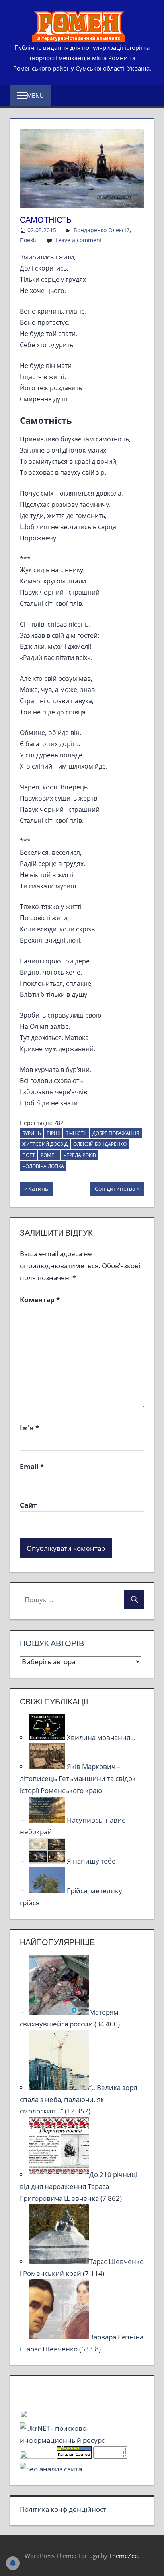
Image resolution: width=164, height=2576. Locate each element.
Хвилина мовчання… (101, 1737)
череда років (80, 1155)
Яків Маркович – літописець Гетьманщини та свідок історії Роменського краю (78, 1778)
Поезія (29, 240)
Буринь (32, 1133)
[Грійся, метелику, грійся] (48, 1891)
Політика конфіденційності (64, 2509)
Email (32, 1466)
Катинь (39, 1190)
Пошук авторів (52, 1643)
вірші (53, 1133)
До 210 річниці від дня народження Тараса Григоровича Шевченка (79, 2186)
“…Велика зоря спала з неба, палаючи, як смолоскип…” (78, 2099)
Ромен (49, 1155)
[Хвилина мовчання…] (48, 1737)
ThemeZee (123, 2556)
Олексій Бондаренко (100, 1144)
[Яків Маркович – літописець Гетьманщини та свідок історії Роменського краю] (48, 1766)
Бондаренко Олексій (102, 230)
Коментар (40, 1300)
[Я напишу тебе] (48, 1861)
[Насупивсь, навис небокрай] (48, 1820)
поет (29, 1155)
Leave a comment (79, 240)
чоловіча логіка (43, 1166)
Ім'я (29, 1428)
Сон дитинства (115, 1190)
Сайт (28, 1505)
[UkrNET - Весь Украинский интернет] (82, 2440)
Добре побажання (116, 1133)
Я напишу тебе (91, 1861)
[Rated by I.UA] (37, 2415)
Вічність (76, 1133)
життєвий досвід (45, 1144)
